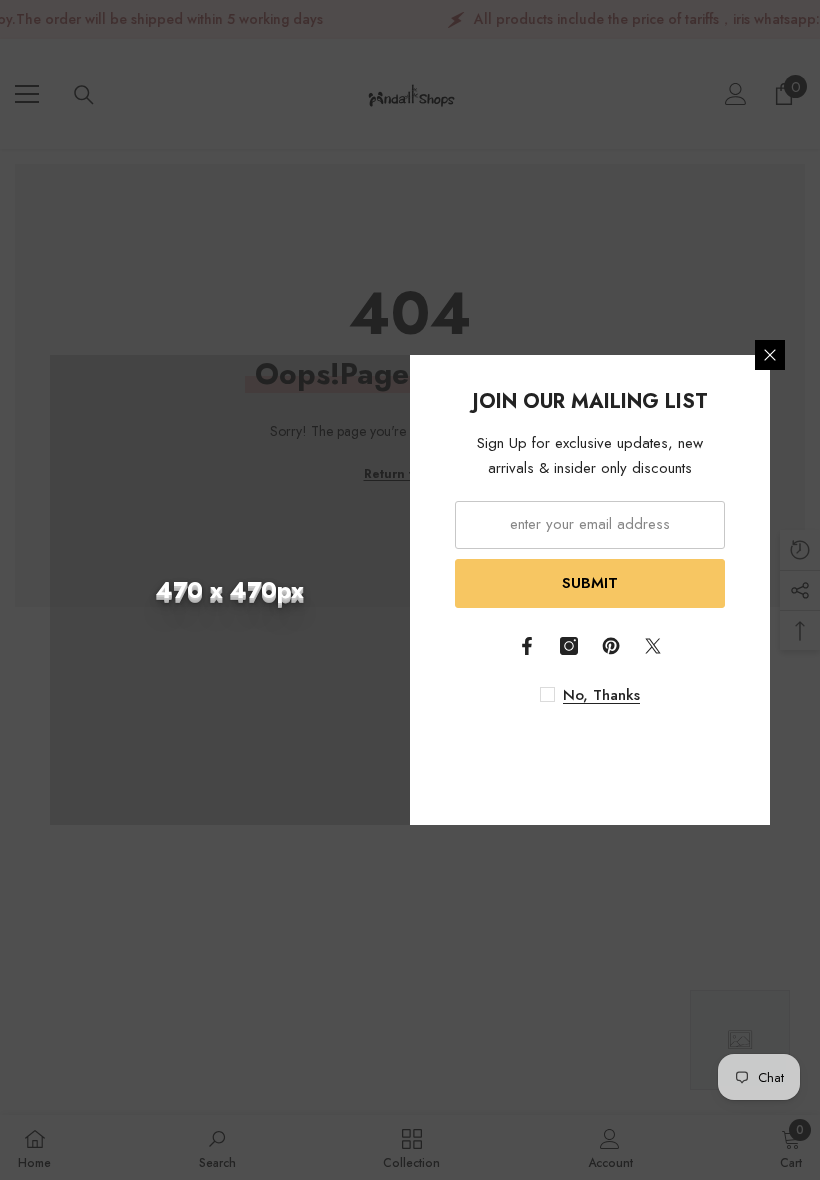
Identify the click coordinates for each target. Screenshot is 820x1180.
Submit (590, 583)
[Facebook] (527, 646)
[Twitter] (653, 646)
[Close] (770, 355)
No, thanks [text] (601, 695)
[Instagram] (569, 646)
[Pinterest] (611, 646)
